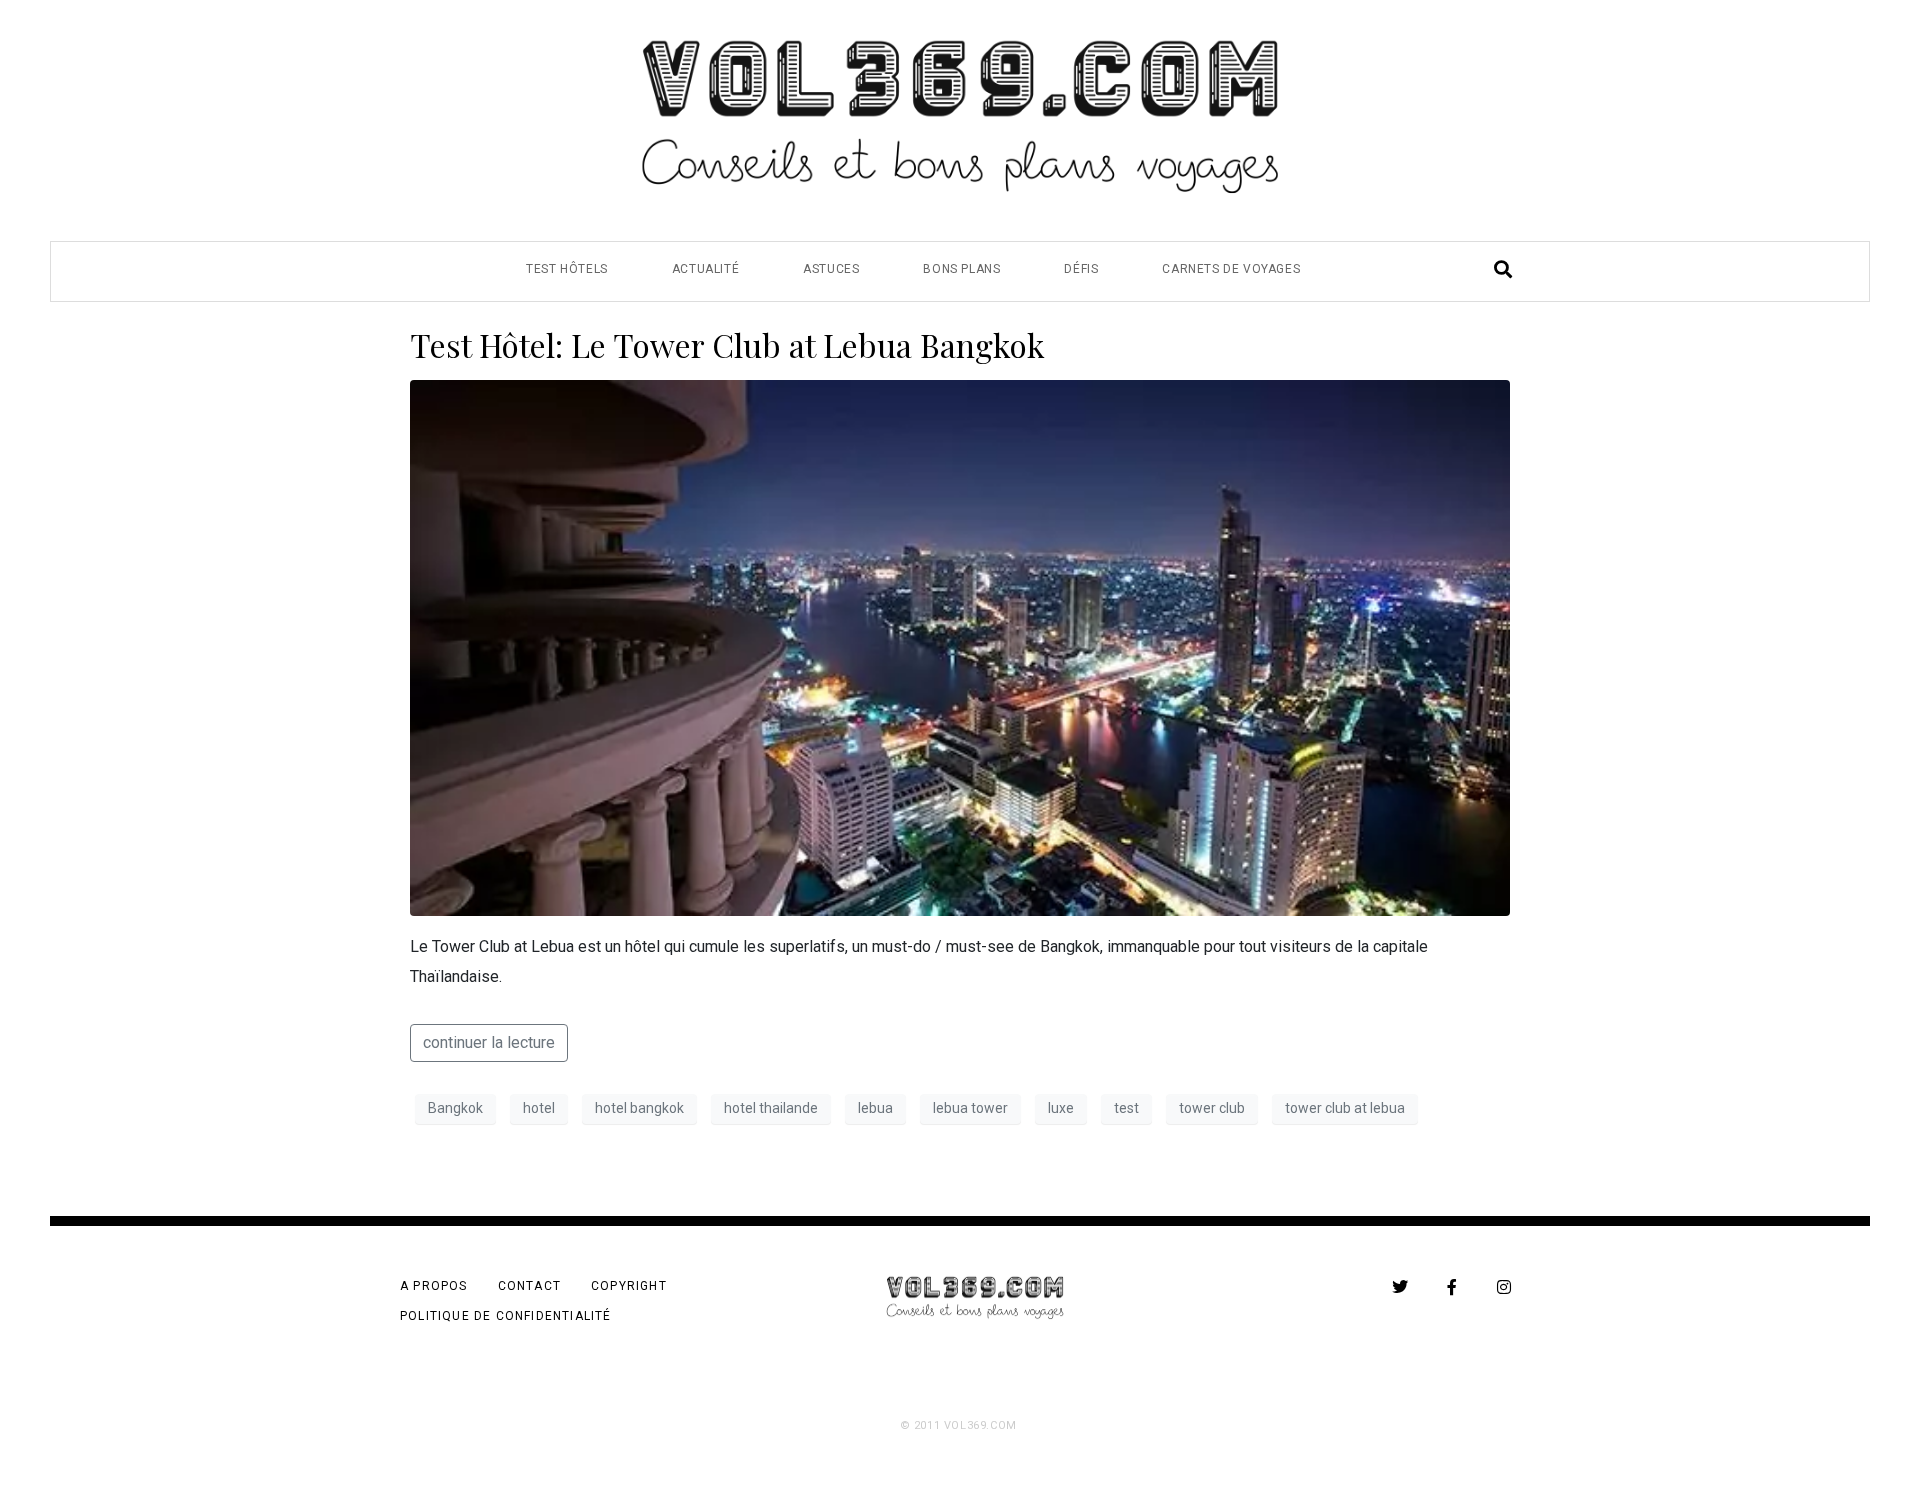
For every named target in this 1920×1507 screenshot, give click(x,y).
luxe (1061, 1108)
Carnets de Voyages (1231, 269)
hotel (539, 1108)
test (1126, 1108)
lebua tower (970, 1108)
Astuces (831, 269)
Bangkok (455, 1108)
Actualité (705, 269)
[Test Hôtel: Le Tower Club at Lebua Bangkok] (960, 646)
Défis (1081, 269)
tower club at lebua (1345, 1108)
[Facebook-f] (1452, 1287)
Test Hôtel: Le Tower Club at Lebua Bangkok (727, 344)
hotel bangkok (639, 1108)
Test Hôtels (567, 269)
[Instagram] (1504, 1287)
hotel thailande (771, 1108)
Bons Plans (961, 269)
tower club (1212, 1108)
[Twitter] (1400, 1287)
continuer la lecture (489, 1042)
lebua (875, 1108)
